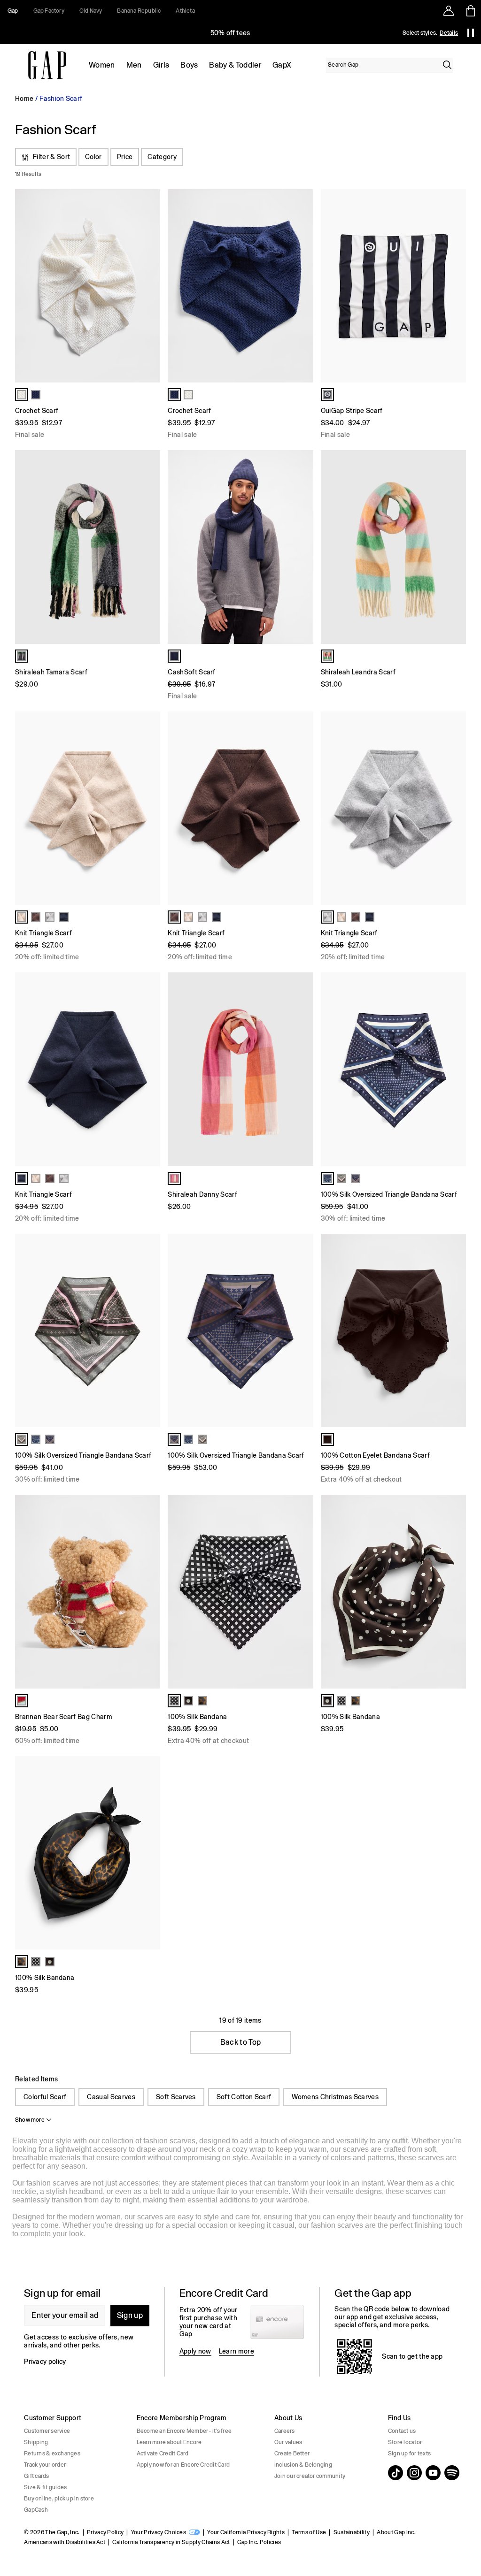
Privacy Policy (105, 2532)
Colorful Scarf (45, 2097)
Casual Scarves (111, 2097)
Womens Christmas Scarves (335, 2097)
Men (134, 65)
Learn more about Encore (169, 2442)
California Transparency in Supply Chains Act (171, 2542)
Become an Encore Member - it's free (184, 2431)
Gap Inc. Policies (259, 2542)
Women (102, 65)
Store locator (405, 2442)
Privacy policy (45, 2362)
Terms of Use (309, 2532)
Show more (30, 2120)
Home (24, 99)
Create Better (292, 2454)
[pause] (471, 33)
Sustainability (352, 2532)
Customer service (47, 2431)
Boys (189, 65)
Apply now (195, 2351)
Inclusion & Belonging (303, 2465)
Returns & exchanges (52, 2454)
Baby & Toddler (235, 65)
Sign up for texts (409, 2454)
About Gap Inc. (396, 2532)
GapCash (36, 2510)
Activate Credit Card (163, 2454)
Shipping (36, 2442)
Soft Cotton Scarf (244, 2097)
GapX (282, 65)
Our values (288, 2442)
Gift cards (36, 2476)
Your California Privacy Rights (246, 2532)
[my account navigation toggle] (449, 11)
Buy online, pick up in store (59, 2499)
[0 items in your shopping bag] (470, 11)
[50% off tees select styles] (230, 33)
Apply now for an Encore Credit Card (183, 2465)
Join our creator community (310, 2476)
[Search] (447, 65)
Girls (161, 65)
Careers (285, 2431)
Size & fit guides (45, 2487)
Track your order (45, 2465)
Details (449, 33)
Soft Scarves (176, 2097)
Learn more (237, 2351)
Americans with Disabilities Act (65, 2542)
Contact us (402, 2431)
